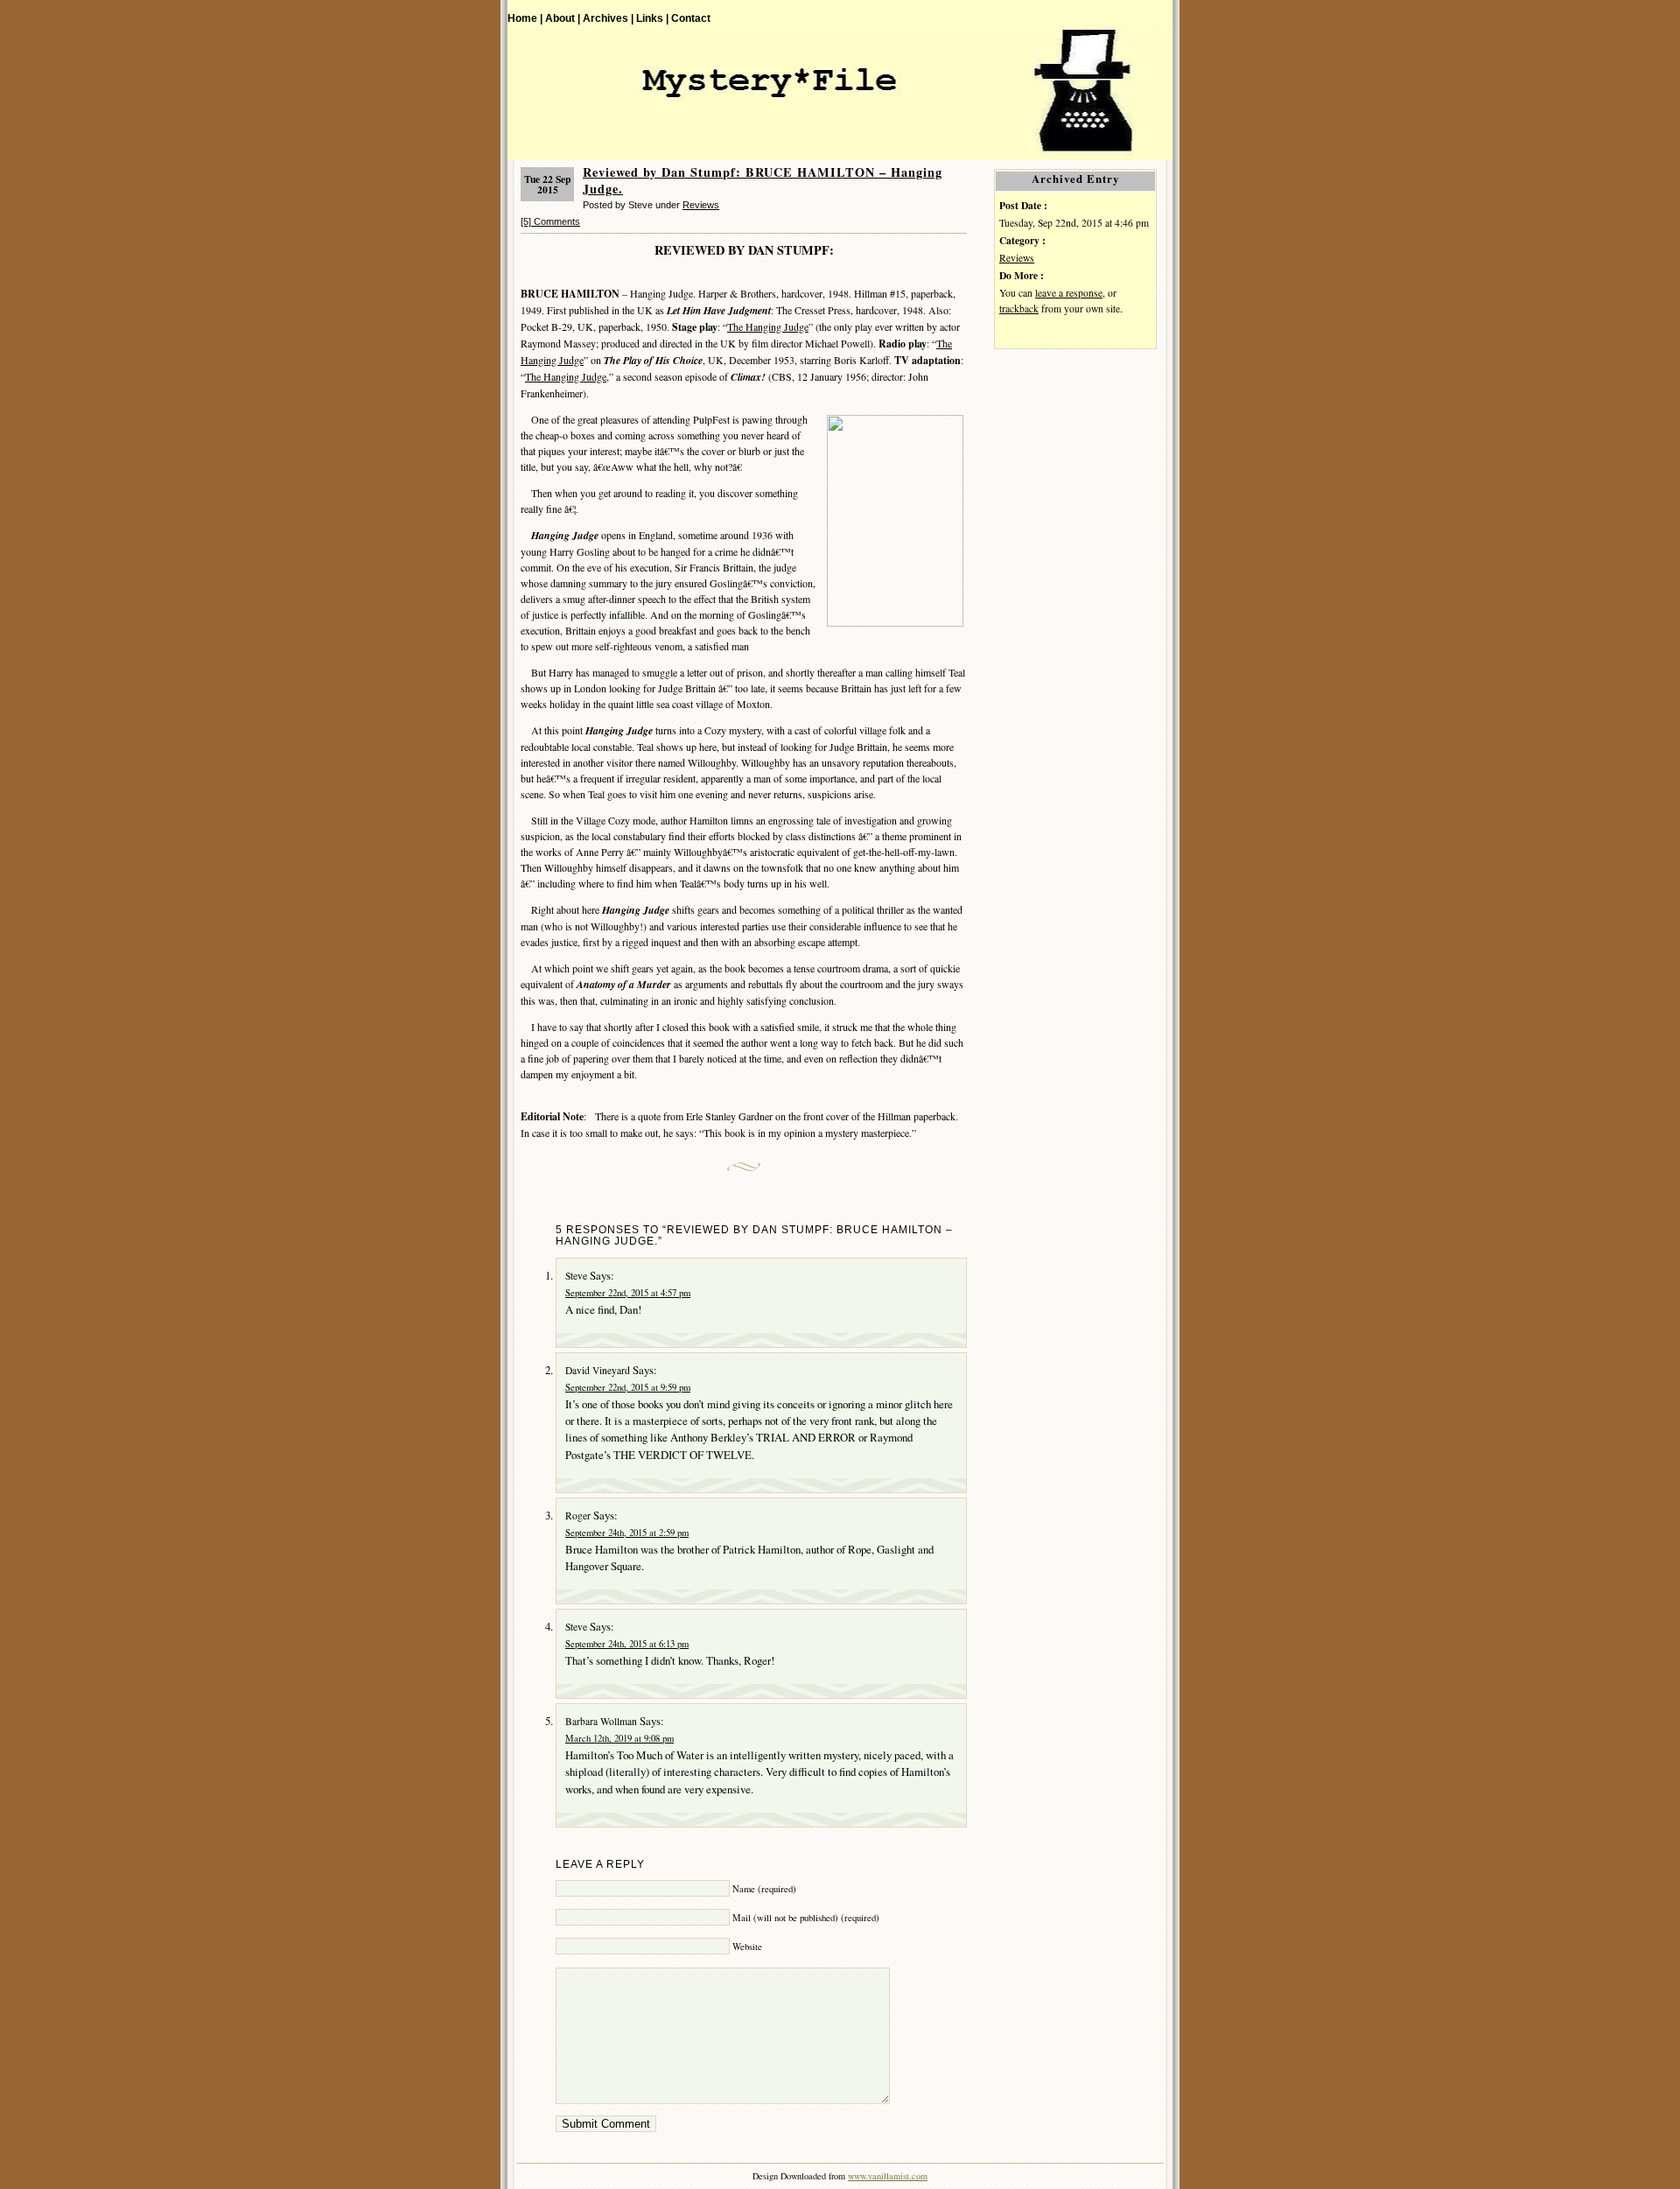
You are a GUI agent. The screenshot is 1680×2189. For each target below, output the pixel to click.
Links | (652, 18)
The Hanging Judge (768, 326)
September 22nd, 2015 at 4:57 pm (628, 1293)
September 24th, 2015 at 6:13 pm (627, 1644)
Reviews (701, 205)
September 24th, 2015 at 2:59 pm (627, 1533)
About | (563, 18)
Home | (525, 18)
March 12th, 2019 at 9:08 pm (619, 1738)
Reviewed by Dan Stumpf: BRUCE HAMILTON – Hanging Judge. (763, 180)
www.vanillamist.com (888, 2176)
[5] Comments (550, 221)
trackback (1019, 309)
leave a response (1069, 293)
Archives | (608, 18)
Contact (691, 18)
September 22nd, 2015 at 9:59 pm (628, 1387)
